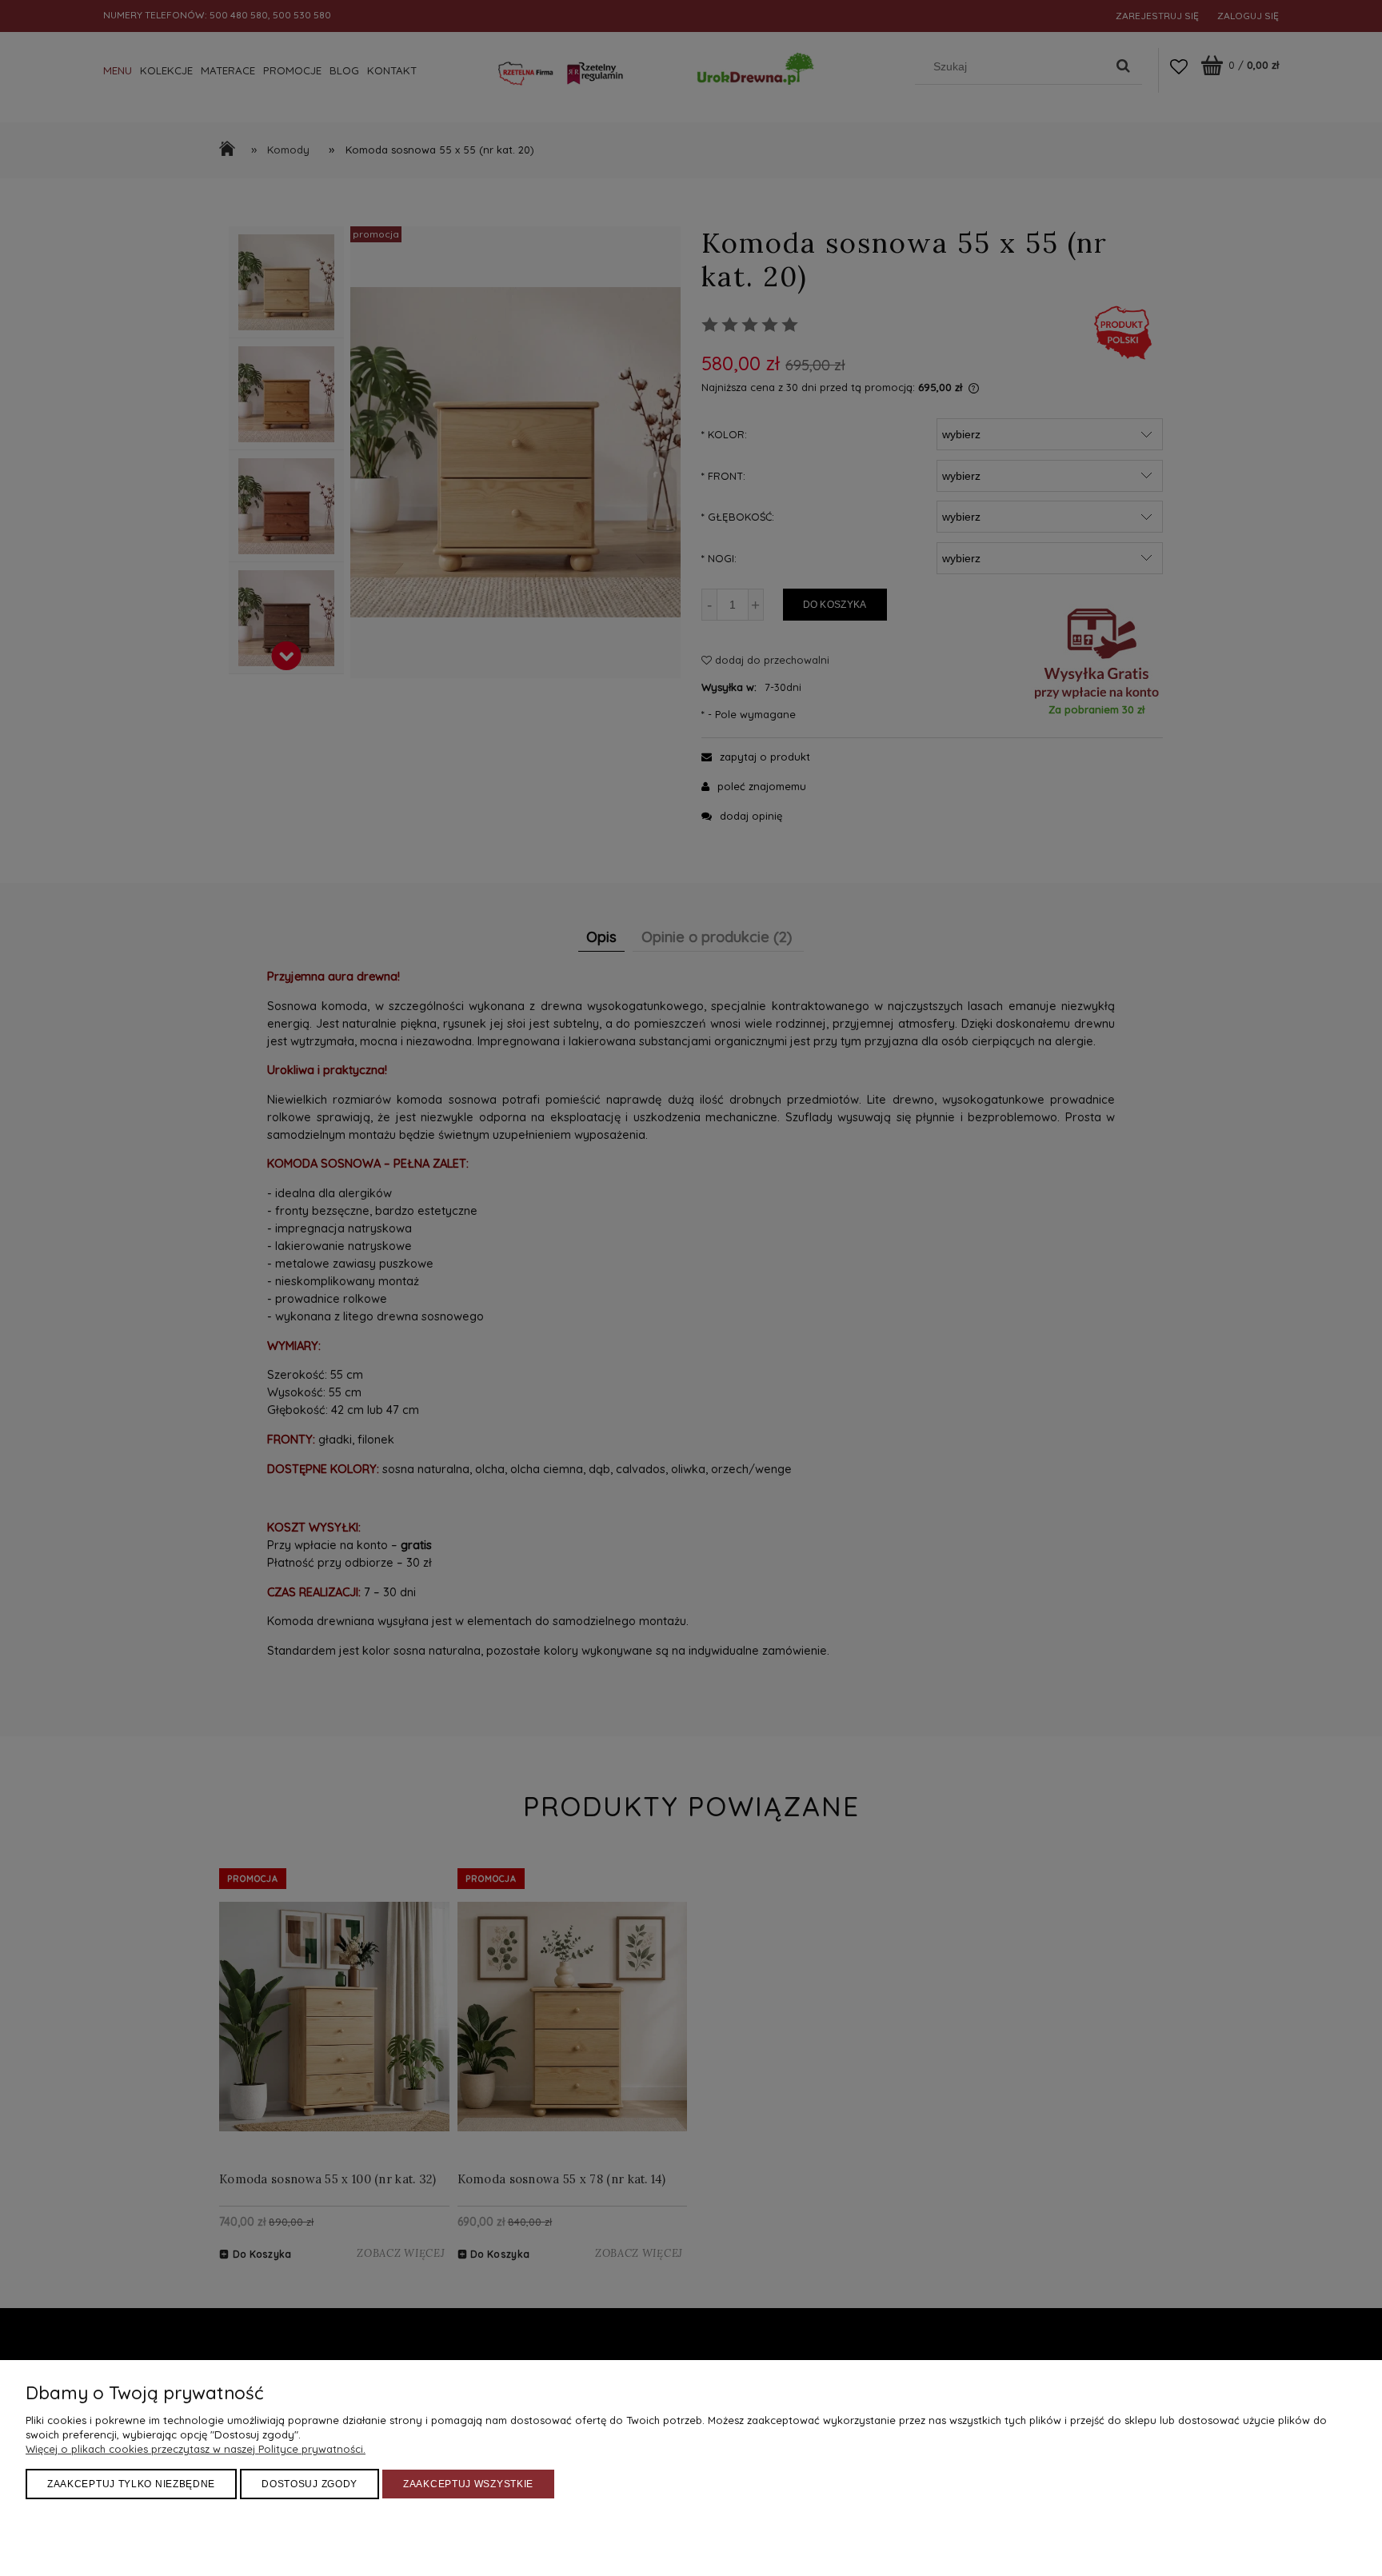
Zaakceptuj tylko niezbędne (131, 2484)
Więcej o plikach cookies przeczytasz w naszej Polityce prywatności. (196, 2449)
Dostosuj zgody (310, 2484)
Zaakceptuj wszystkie (468, 2484)
